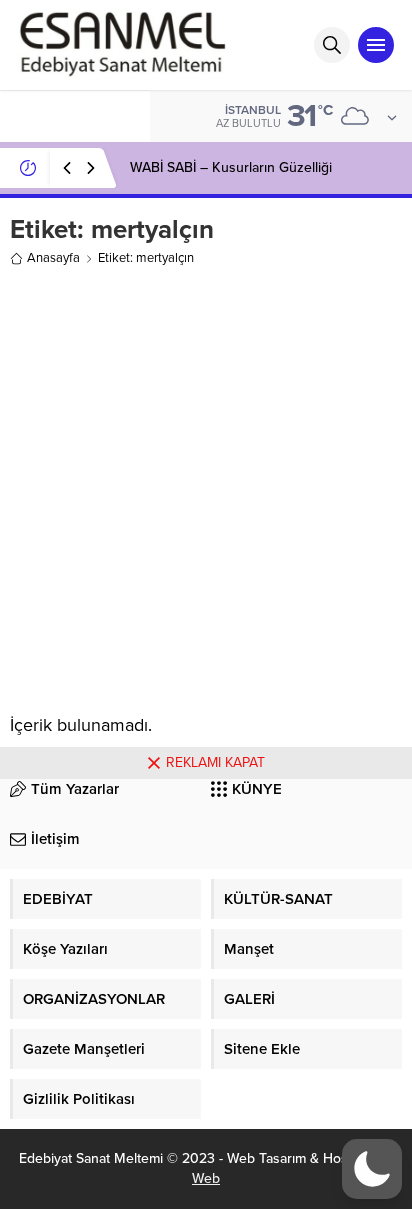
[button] (372, 1169)
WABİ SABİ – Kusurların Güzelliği (231, 167)
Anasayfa (53, 258)
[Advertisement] (206, 486)
